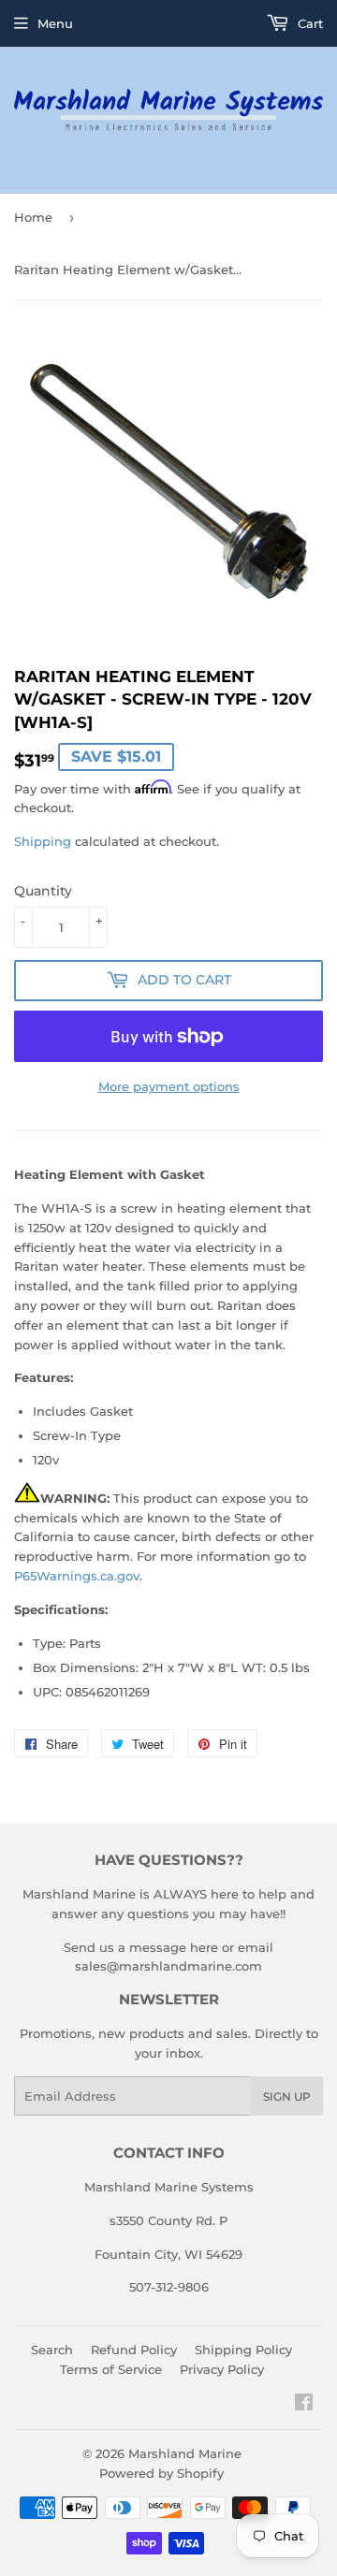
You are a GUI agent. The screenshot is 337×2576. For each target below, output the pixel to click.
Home (33, 217)
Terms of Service (111, 2369)
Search (52, 2350)
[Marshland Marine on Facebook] (304, 2405)
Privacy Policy (222, 2369)
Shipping (43, 841)
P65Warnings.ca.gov (77, 1576)
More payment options (169, 1086)
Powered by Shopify (161, 2473)
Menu (55, 23)
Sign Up (287, 2096)
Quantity (43, 891)
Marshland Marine (185, 2453)
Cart (308, 23)
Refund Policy (134, 2350)
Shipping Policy (243, 2350)
